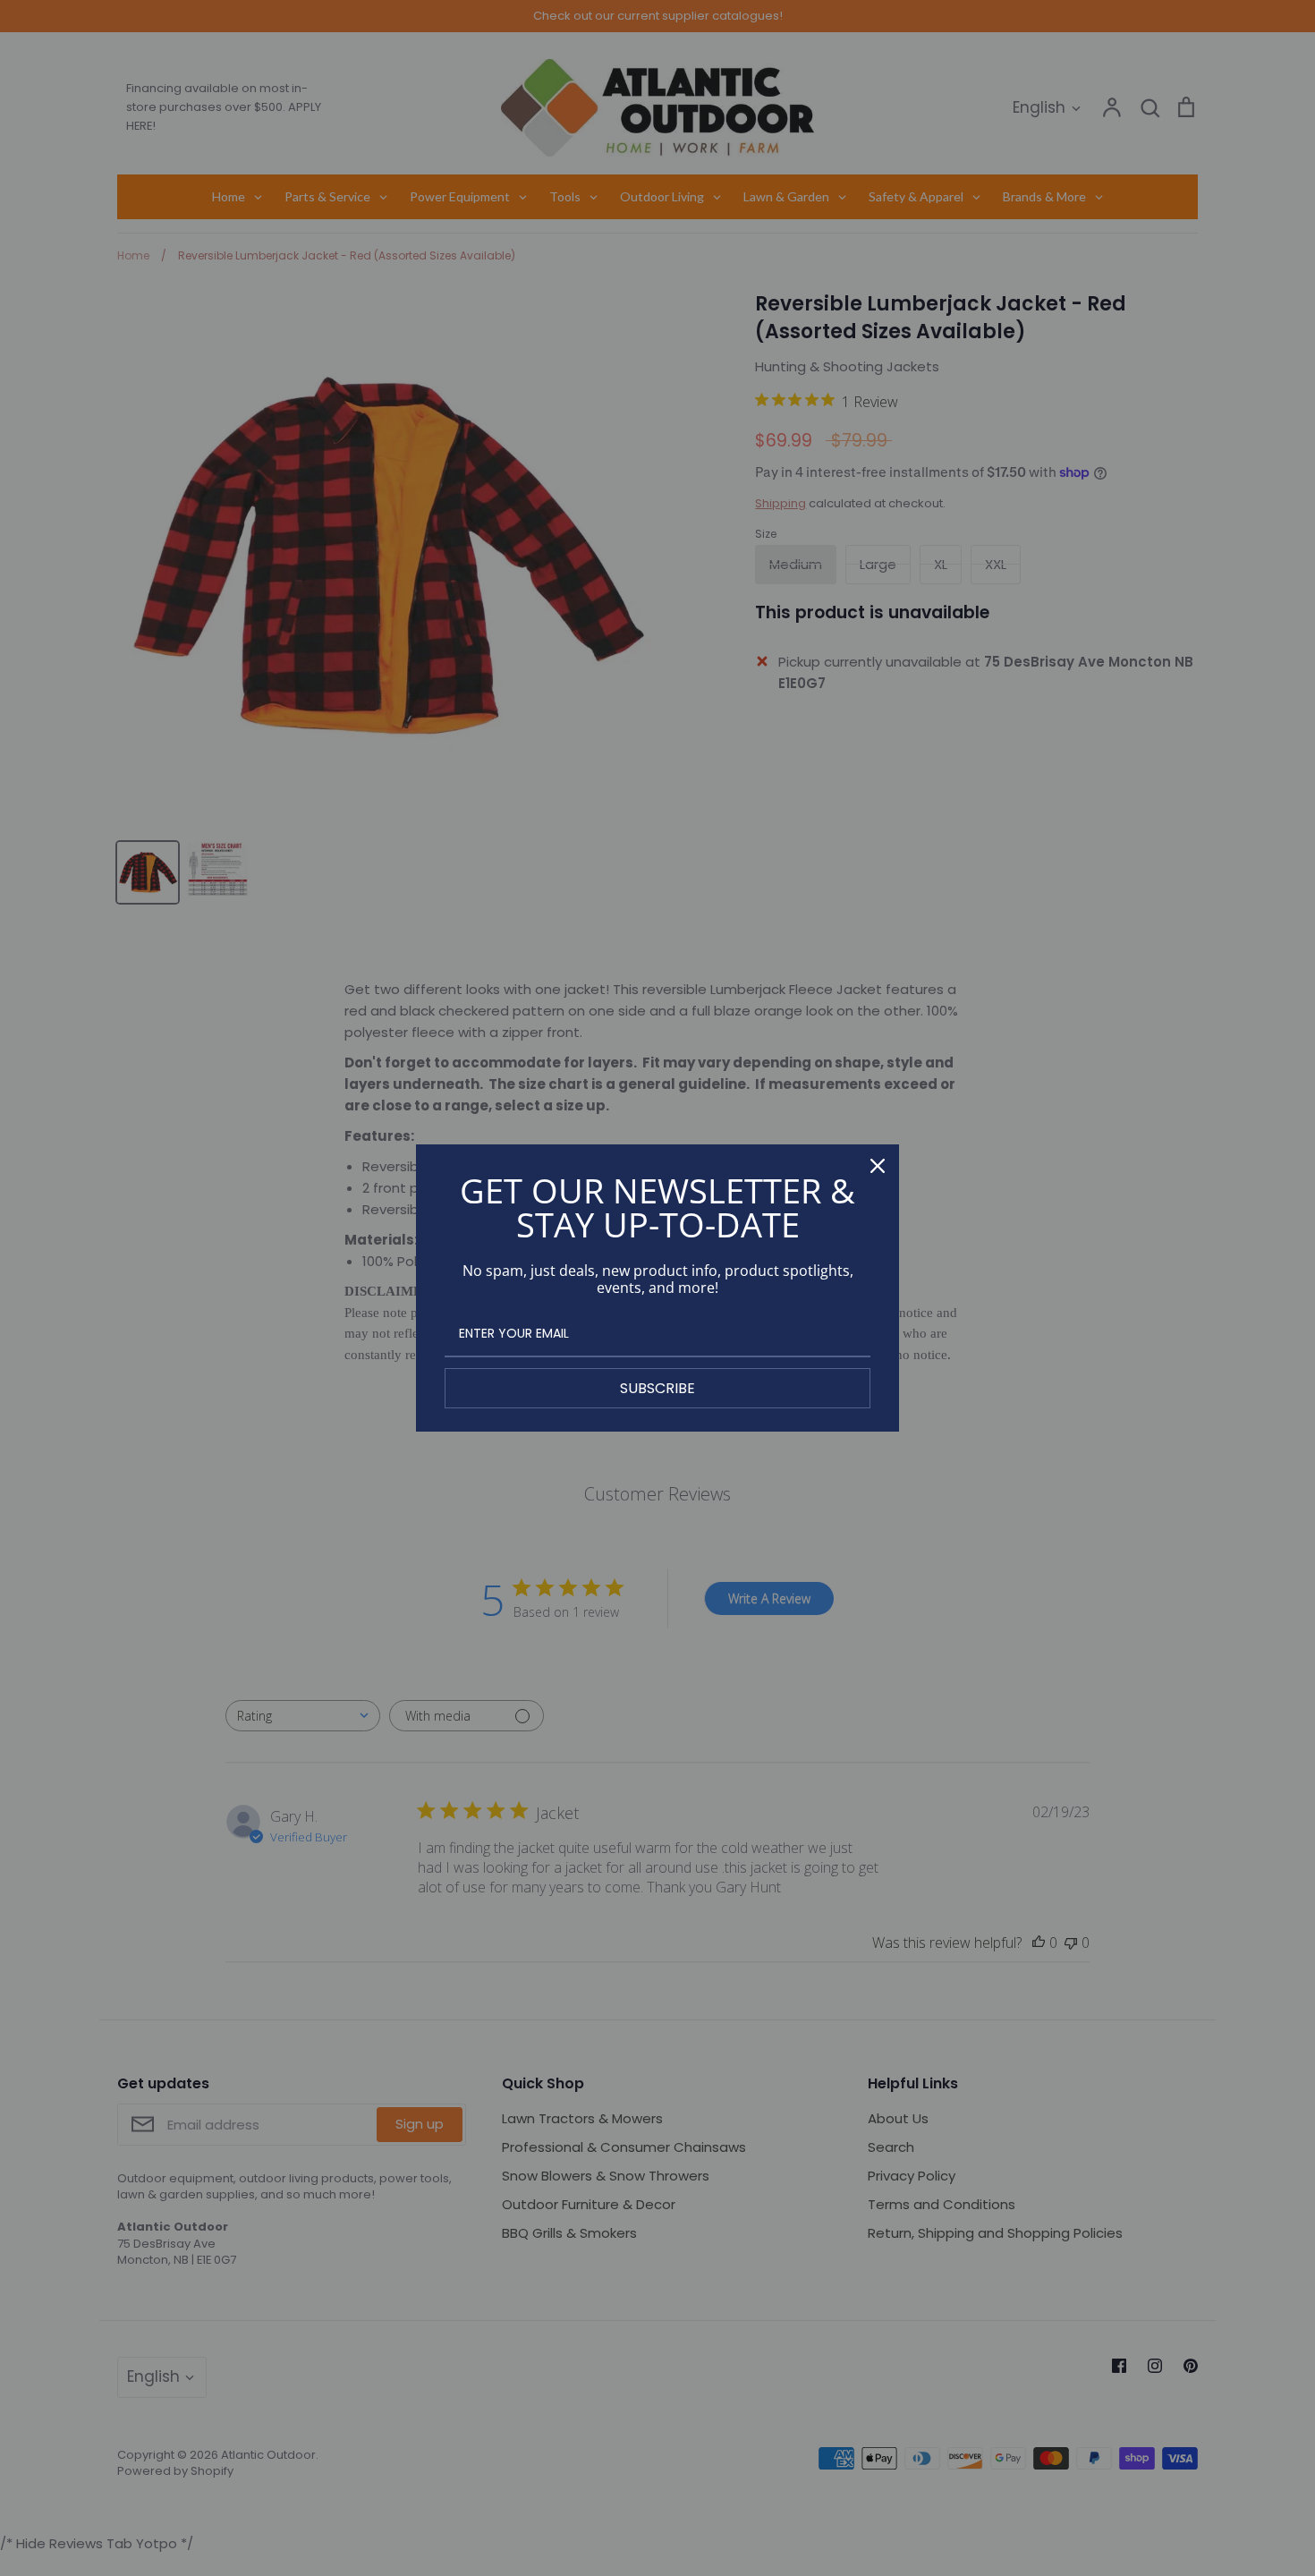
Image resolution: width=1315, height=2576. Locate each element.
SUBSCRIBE (657, 1388)
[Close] (878, 1166)
